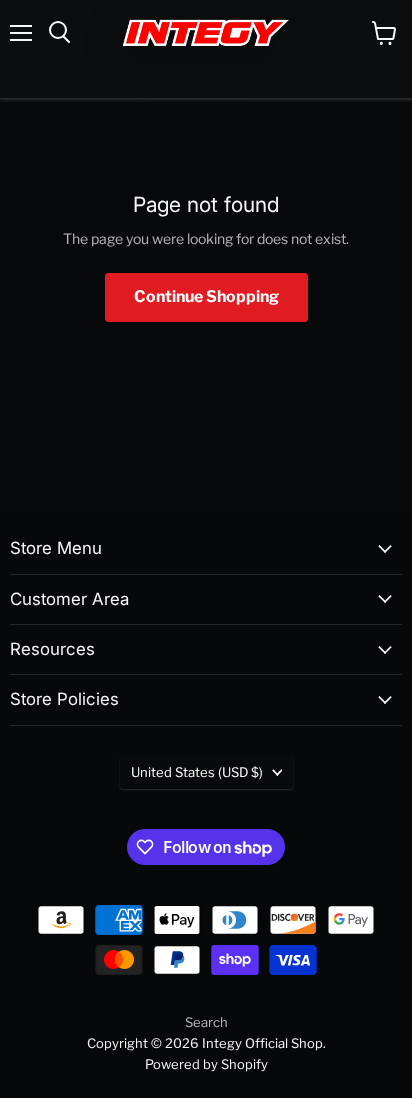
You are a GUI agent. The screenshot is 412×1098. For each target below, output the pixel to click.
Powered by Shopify (206, 1064)
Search (206, 1022)
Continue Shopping (206, 296)
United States (197, 772)
